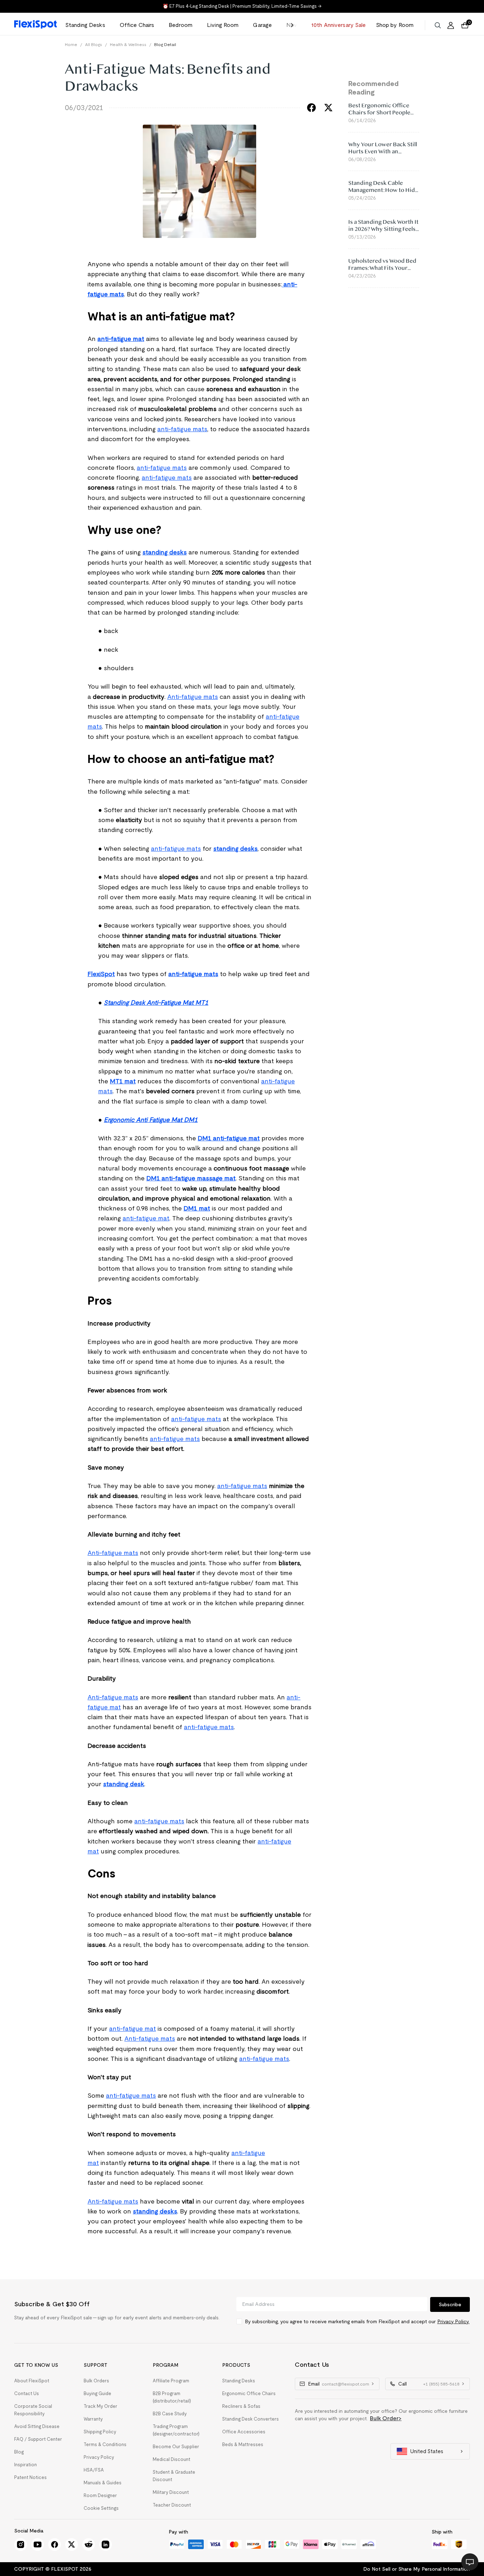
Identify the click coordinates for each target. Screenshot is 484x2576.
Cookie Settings (101, 2508)
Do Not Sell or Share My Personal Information (417, 2569)
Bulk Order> (386, 2418)
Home (71, 44)
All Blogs (94, 44)
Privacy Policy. (453, 2321)
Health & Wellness (128, 44)
